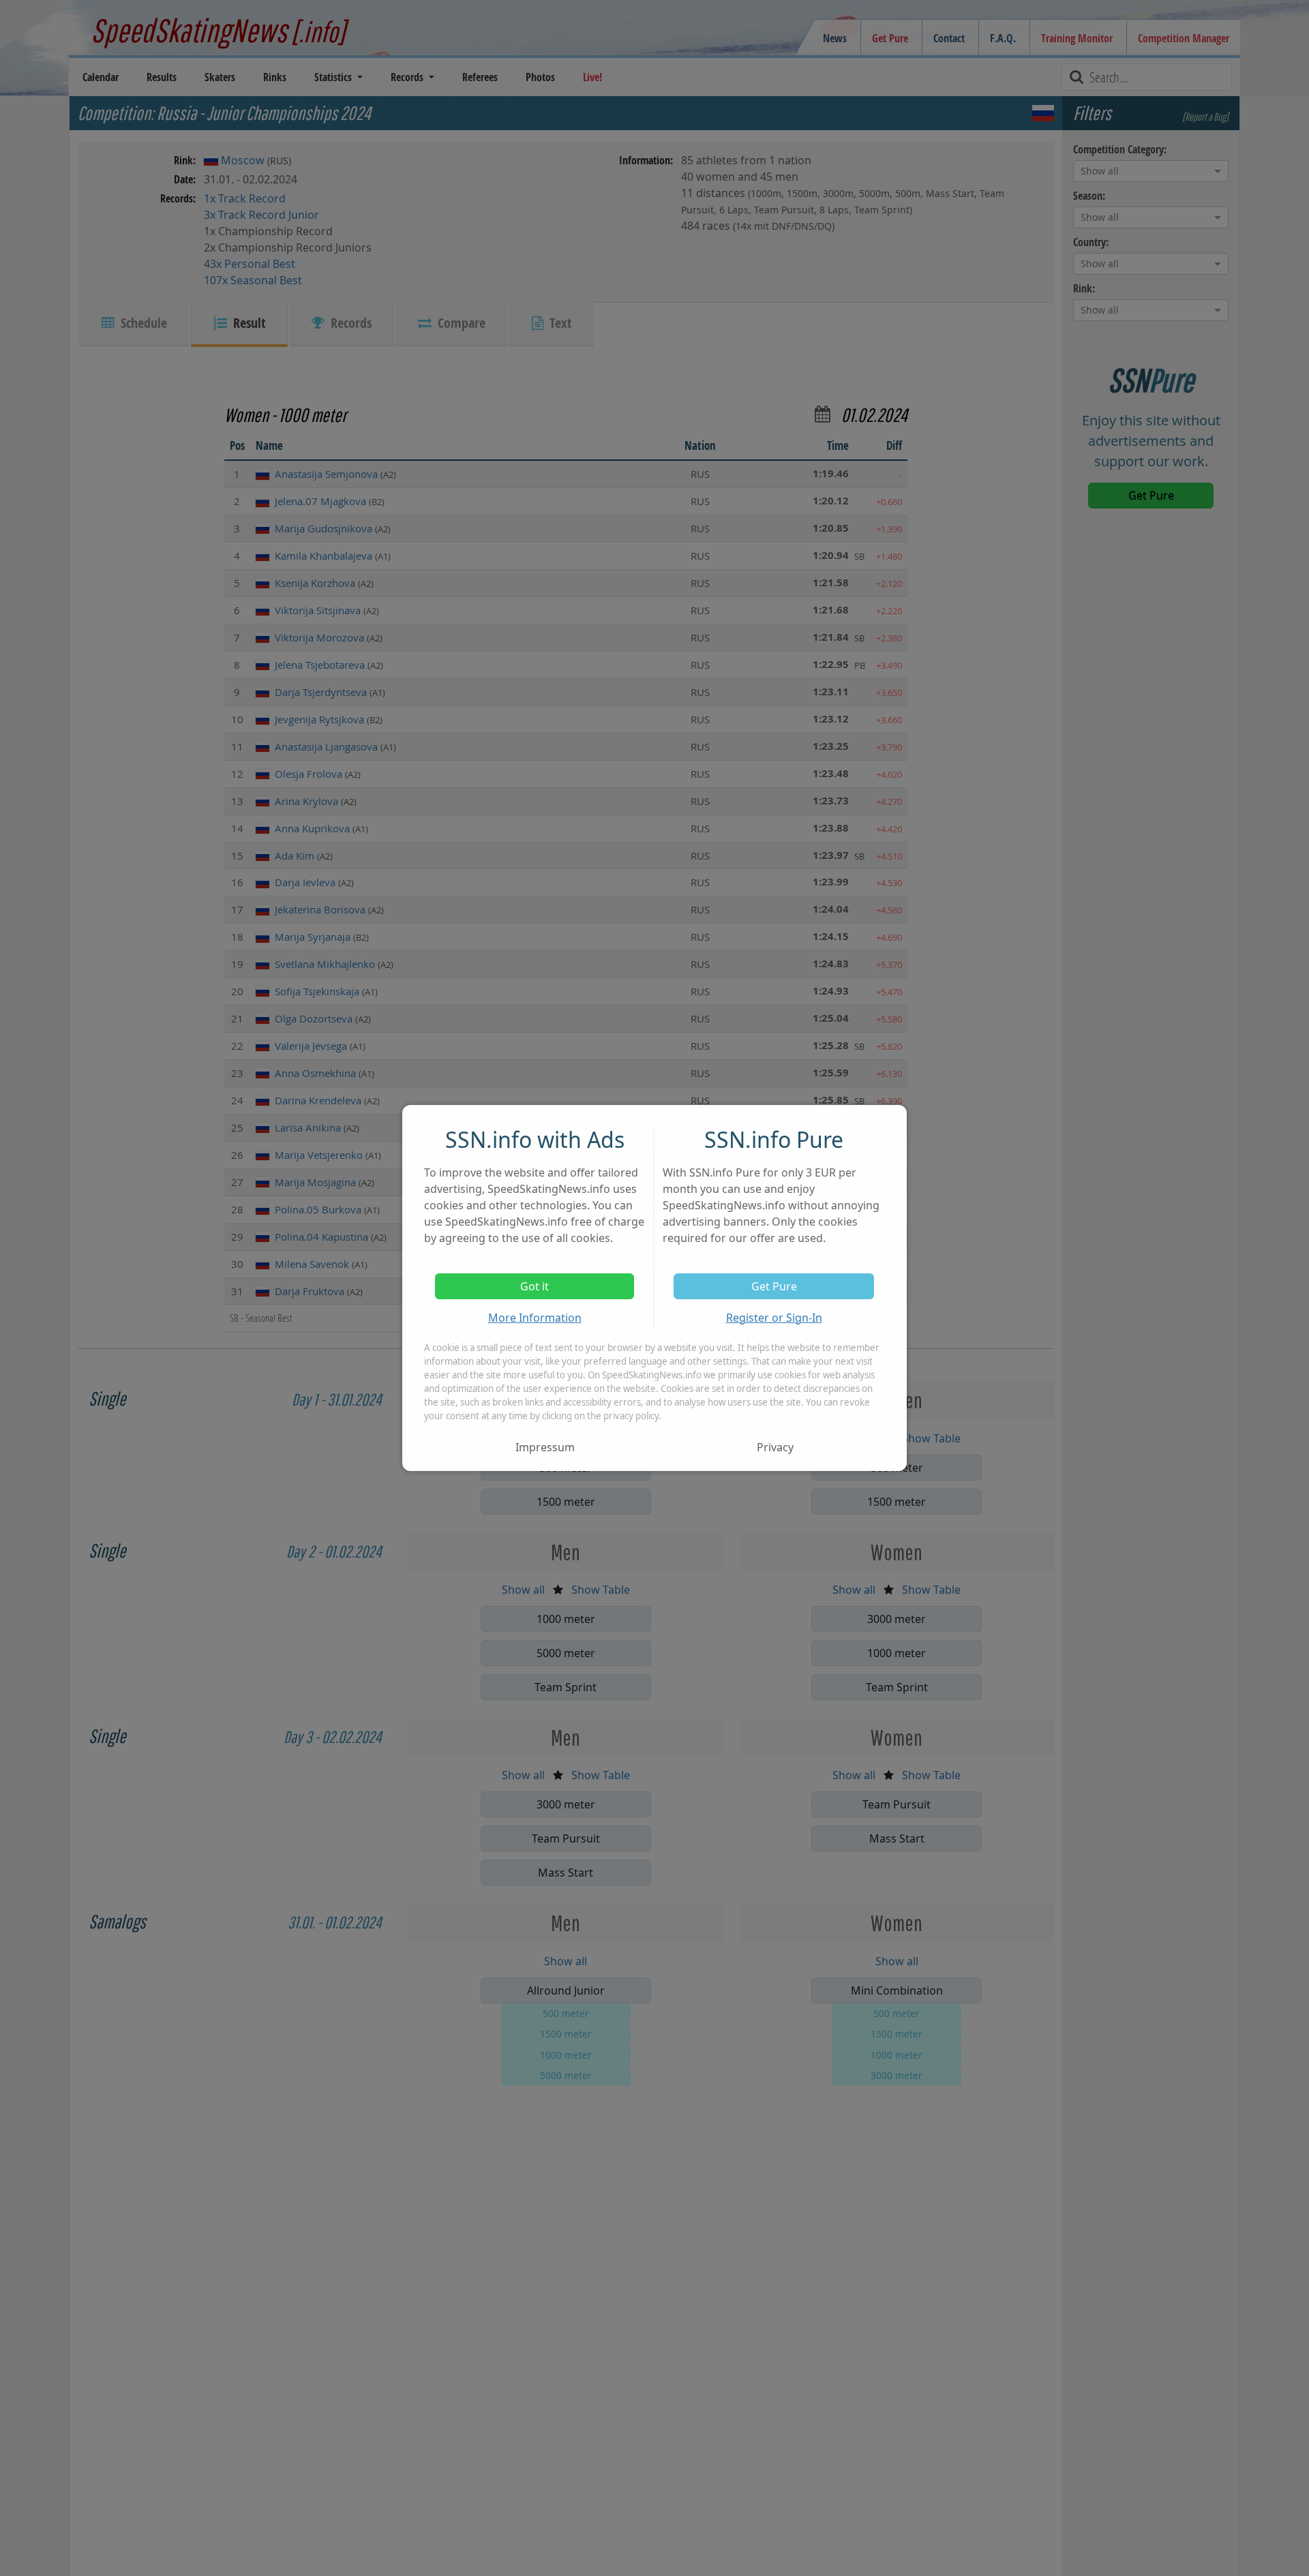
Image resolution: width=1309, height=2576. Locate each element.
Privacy (775, 1447)
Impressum (545, 1447)
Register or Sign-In (774, 1318)
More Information (535, 1318)
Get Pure (774, 1286)
